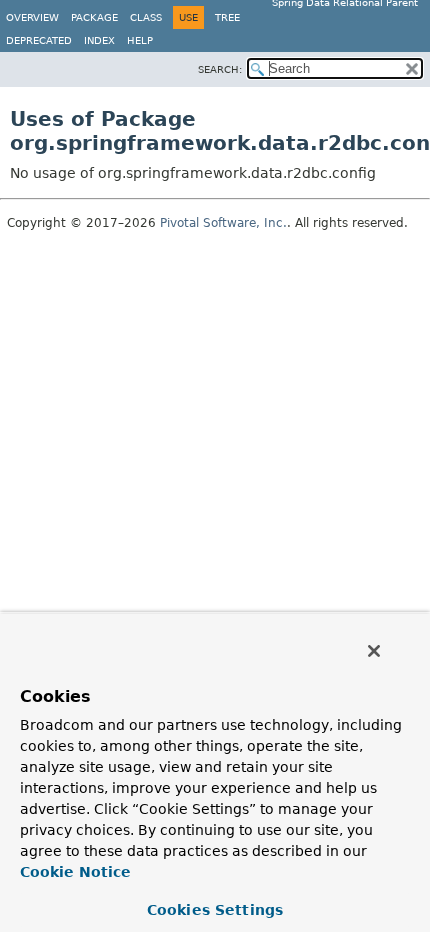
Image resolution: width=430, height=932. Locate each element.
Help (140, 40)
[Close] (374, 651)
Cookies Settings (215, 910)
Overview (32, 17)
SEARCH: (220, 69)
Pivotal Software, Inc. (223, 223)
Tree (227, 17)
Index (99, 40)
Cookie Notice (75, 872)
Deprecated (39, 40)
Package (94, 17)
